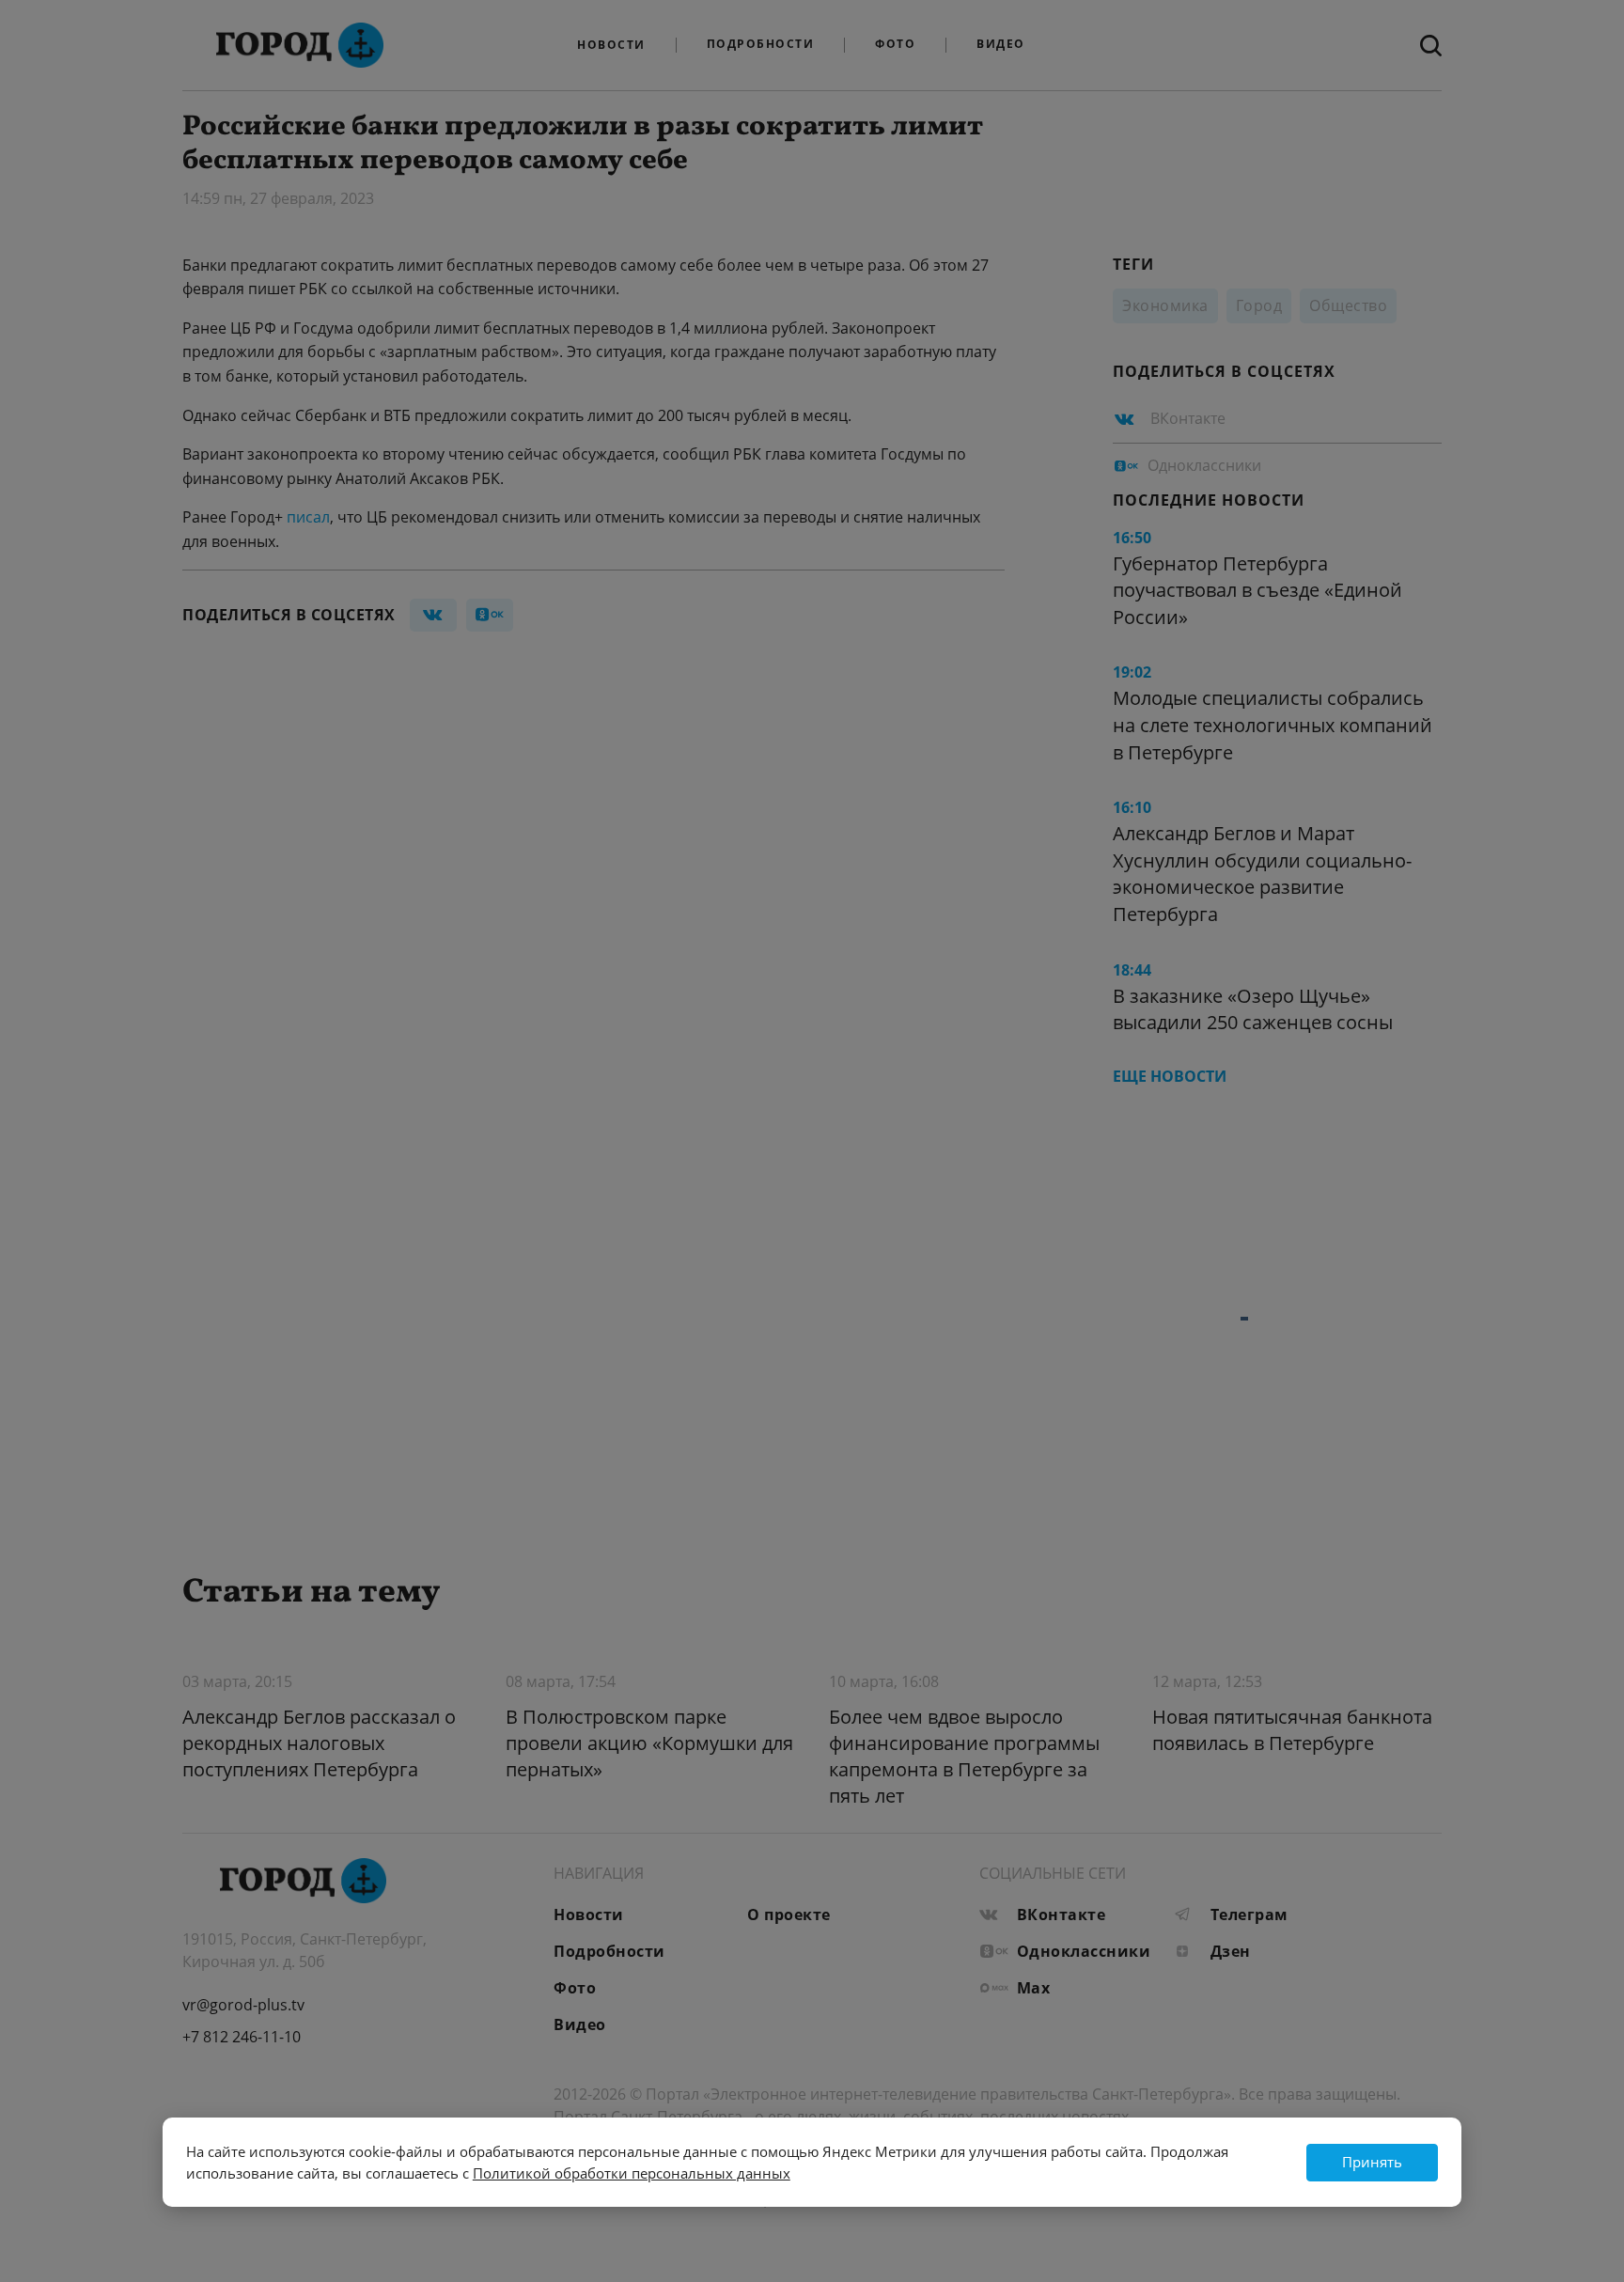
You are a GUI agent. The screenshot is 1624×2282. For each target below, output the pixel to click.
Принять (1372, 2162)
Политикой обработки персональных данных (632, 2173)
